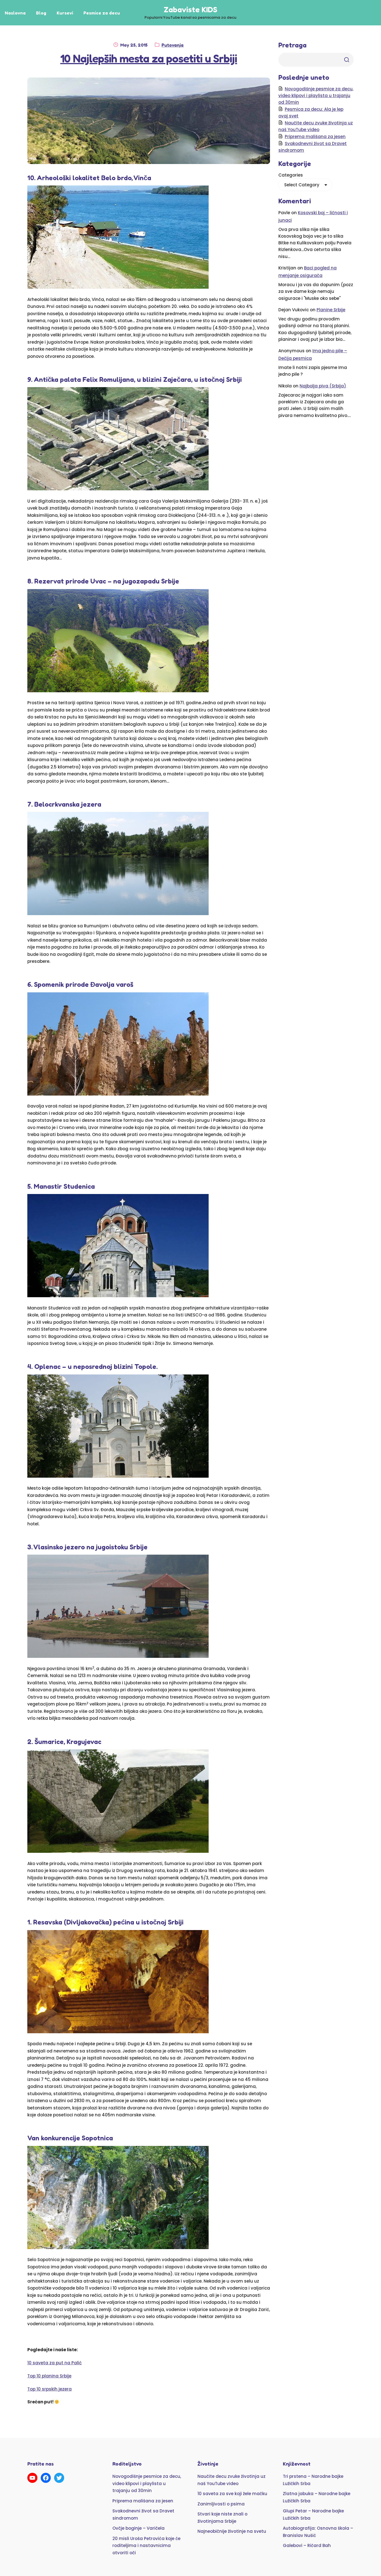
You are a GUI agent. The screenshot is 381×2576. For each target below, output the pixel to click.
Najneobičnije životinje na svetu (232, 2531)
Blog (41, 13)
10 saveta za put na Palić (55, 2363)
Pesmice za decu (102, 13)
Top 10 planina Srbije (49, 2376)
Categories (291, 175)
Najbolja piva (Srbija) (323, 386)
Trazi (347, 60)
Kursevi (65, 13)
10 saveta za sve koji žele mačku (232, 2494)
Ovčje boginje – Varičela (138, 2528)
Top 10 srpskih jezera (50, 2389)
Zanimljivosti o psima (221, 2504)
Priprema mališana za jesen (315, 137)
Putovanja (173, 45)
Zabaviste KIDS (191, 9)
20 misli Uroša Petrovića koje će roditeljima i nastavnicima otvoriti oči (146, 2546)
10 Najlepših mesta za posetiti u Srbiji (149, 58)
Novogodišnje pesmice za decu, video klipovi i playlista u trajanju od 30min (316, 96)
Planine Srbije (331, 310)
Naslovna (15, 13)
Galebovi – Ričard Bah (307, 2545)
